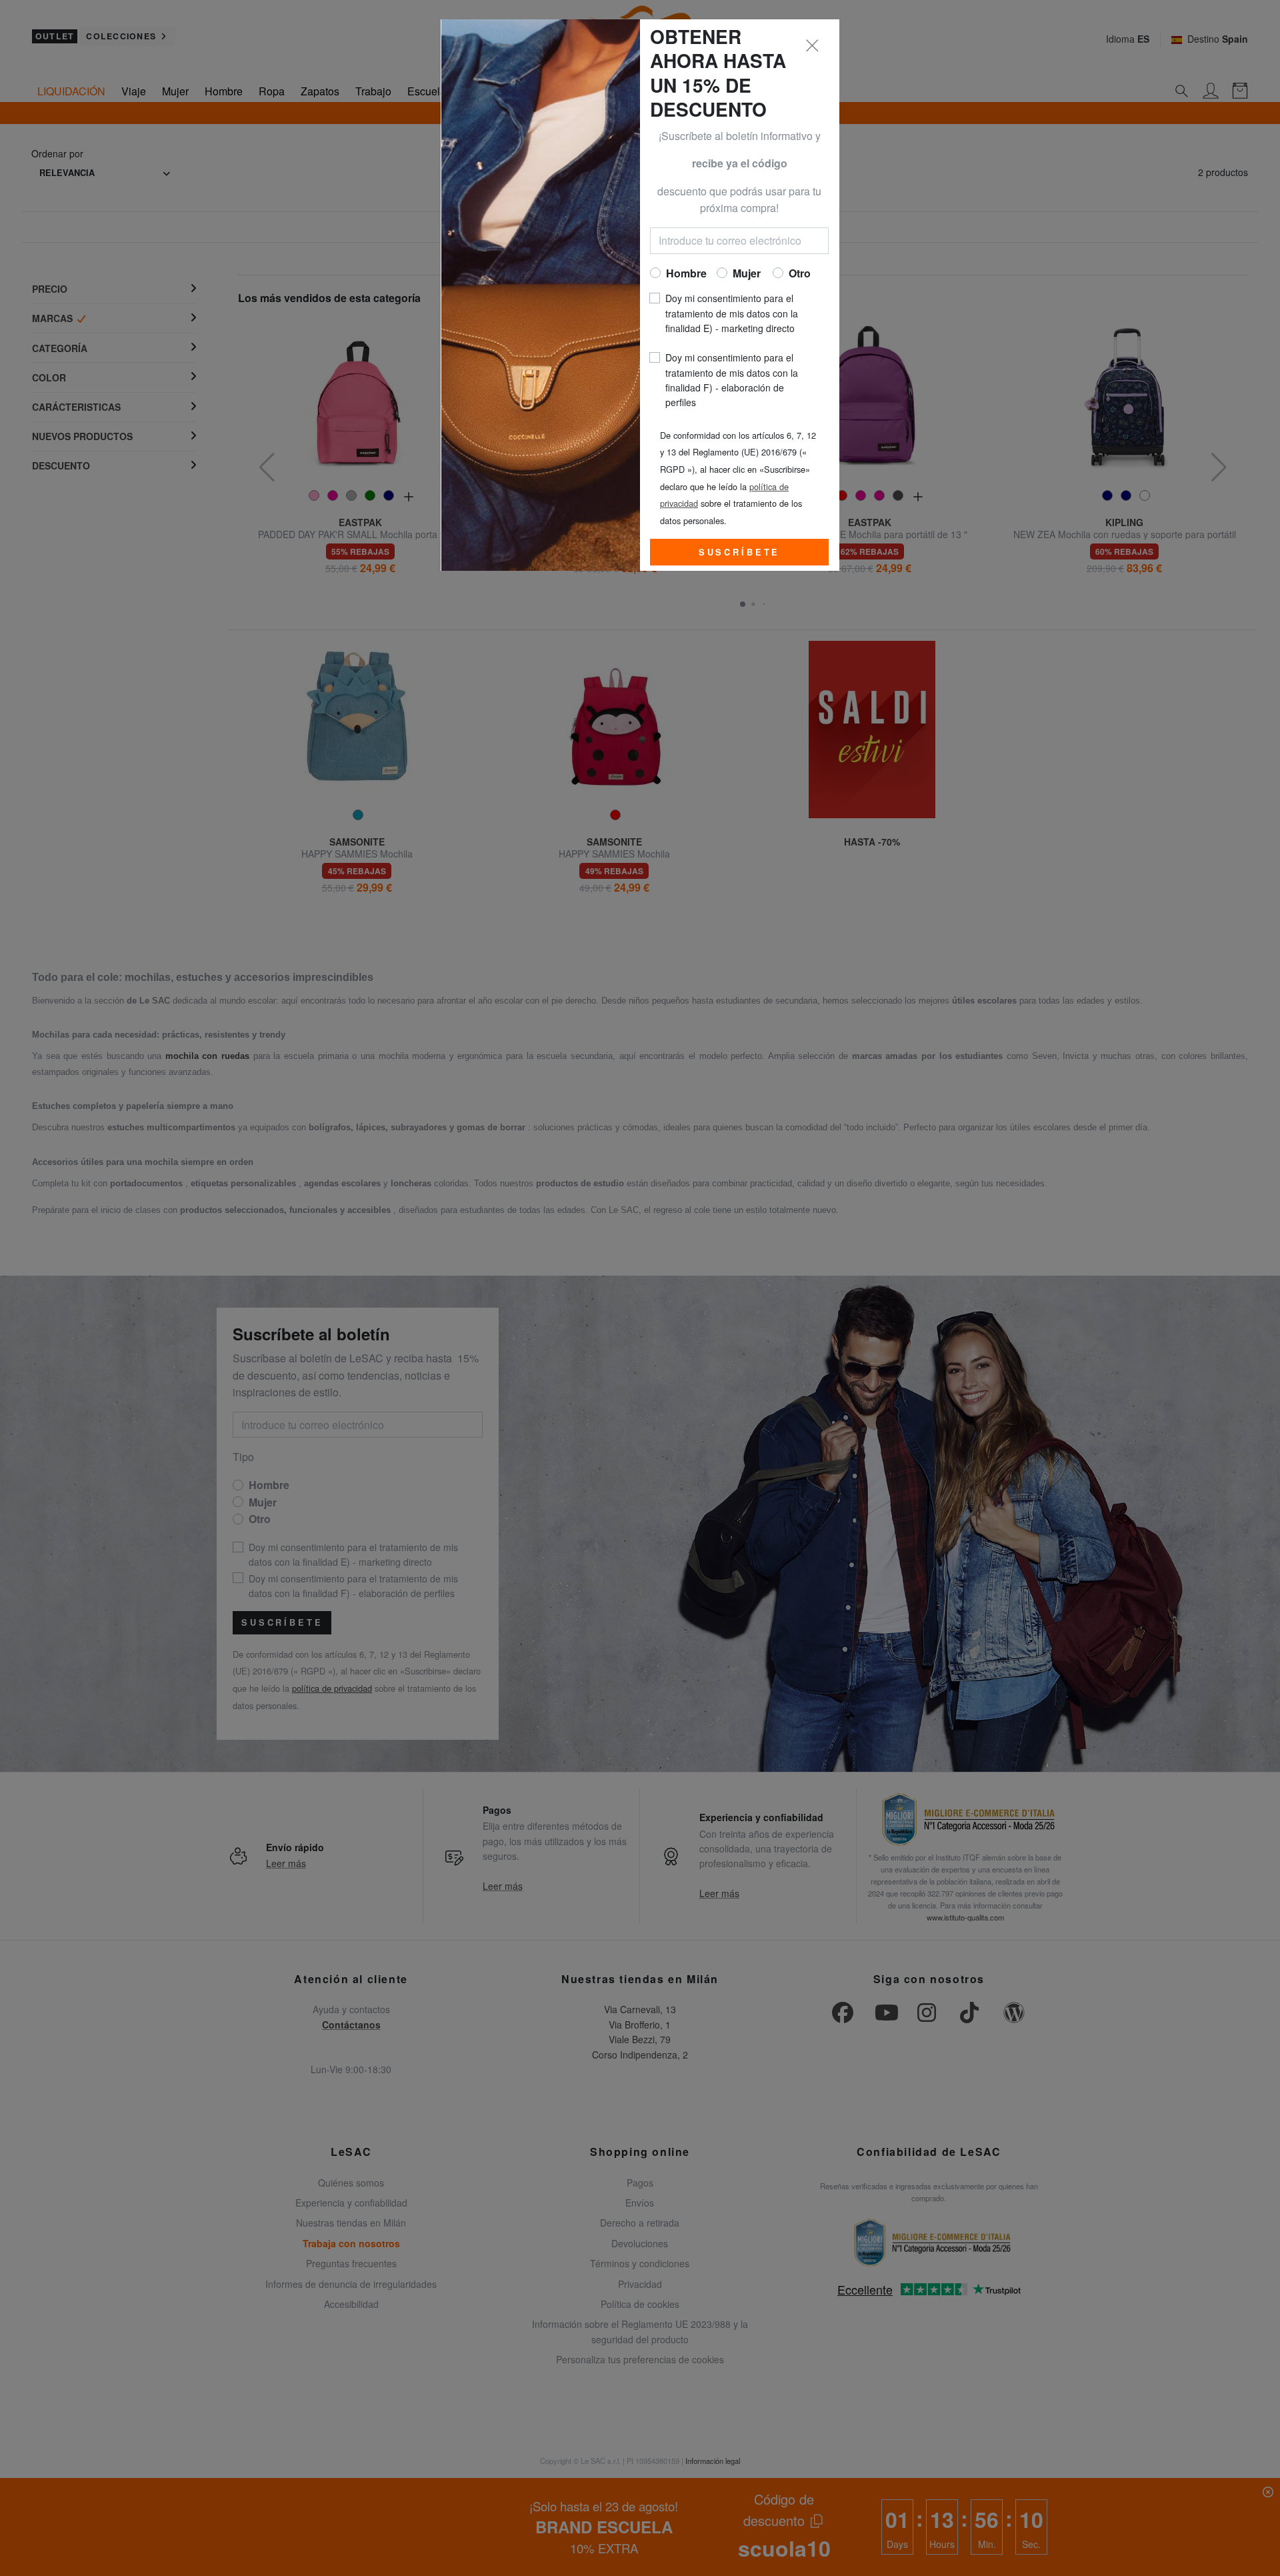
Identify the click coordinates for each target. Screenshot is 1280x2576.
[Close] (813, 46)
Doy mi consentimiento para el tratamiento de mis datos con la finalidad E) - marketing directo (732, 313)
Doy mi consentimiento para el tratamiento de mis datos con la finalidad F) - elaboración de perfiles (732, 380)
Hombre (686, 273)
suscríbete (739, 552)
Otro (800, 273)
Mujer (747, 273)
